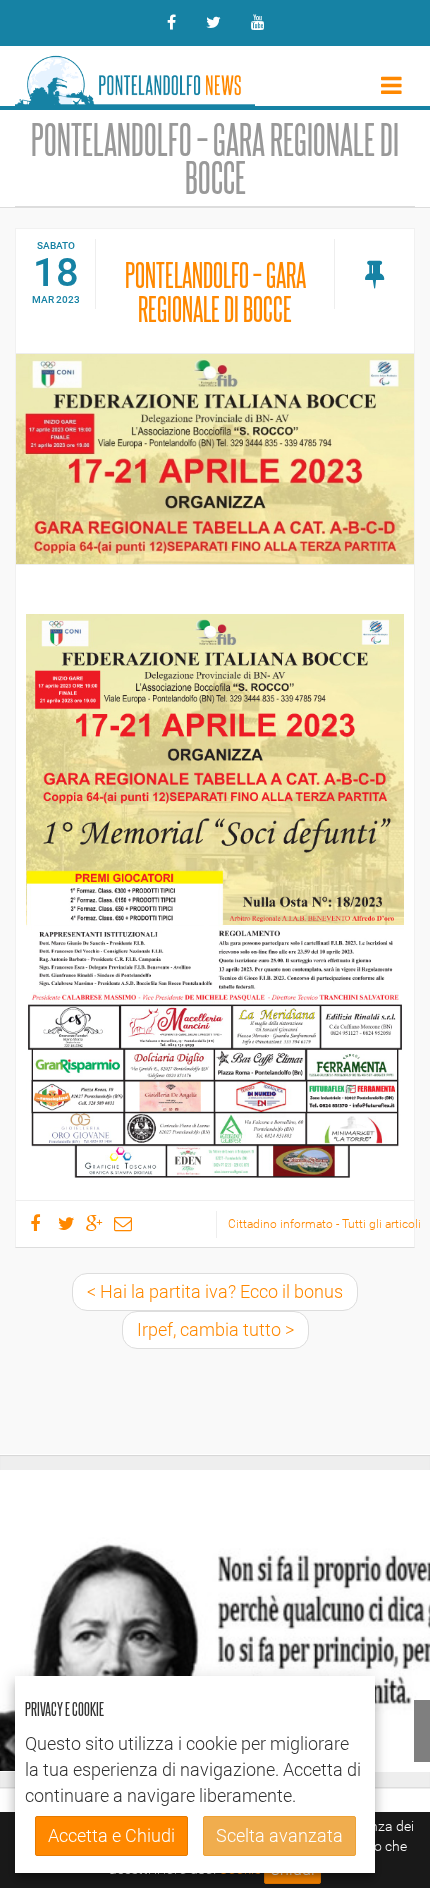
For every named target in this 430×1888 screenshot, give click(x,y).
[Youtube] (258, 23)
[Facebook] (171, 23)
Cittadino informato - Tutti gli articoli (321, 1224)
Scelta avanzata (279, 1835)
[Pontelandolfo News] (135, 76)
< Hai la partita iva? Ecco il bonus (215, 1291)
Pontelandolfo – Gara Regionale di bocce (215, 291)
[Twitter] (213, 23)
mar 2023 (56, 299)
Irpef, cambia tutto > (215, 1329)
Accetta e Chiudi (111, 1835)
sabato (56, 245)
